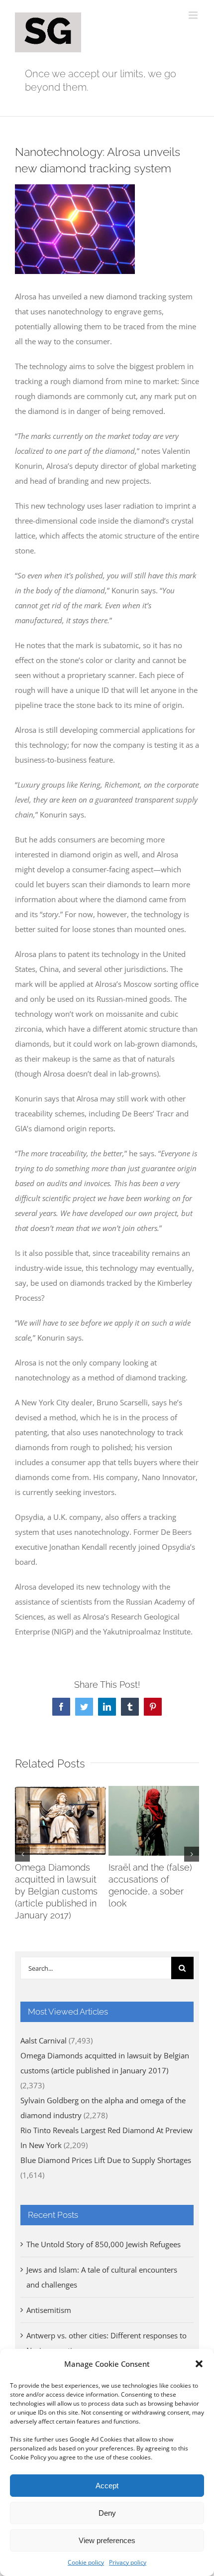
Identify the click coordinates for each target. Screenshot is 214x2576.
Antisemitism (49, 2310)
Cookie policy (86, 2562)
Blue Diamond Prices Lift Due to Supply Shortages (106, 2160)
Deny (107, 2513)
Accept (107, 2486)
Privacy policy (128, 2562)
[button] (199, 2364)
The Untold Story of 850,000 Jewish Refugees (104, 2244)
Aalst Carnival (44, 2040)
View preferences (107, 2540)
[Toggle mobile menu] (194, 15)
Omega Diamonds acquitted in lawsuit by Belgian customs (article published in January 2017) (56, 1891)
